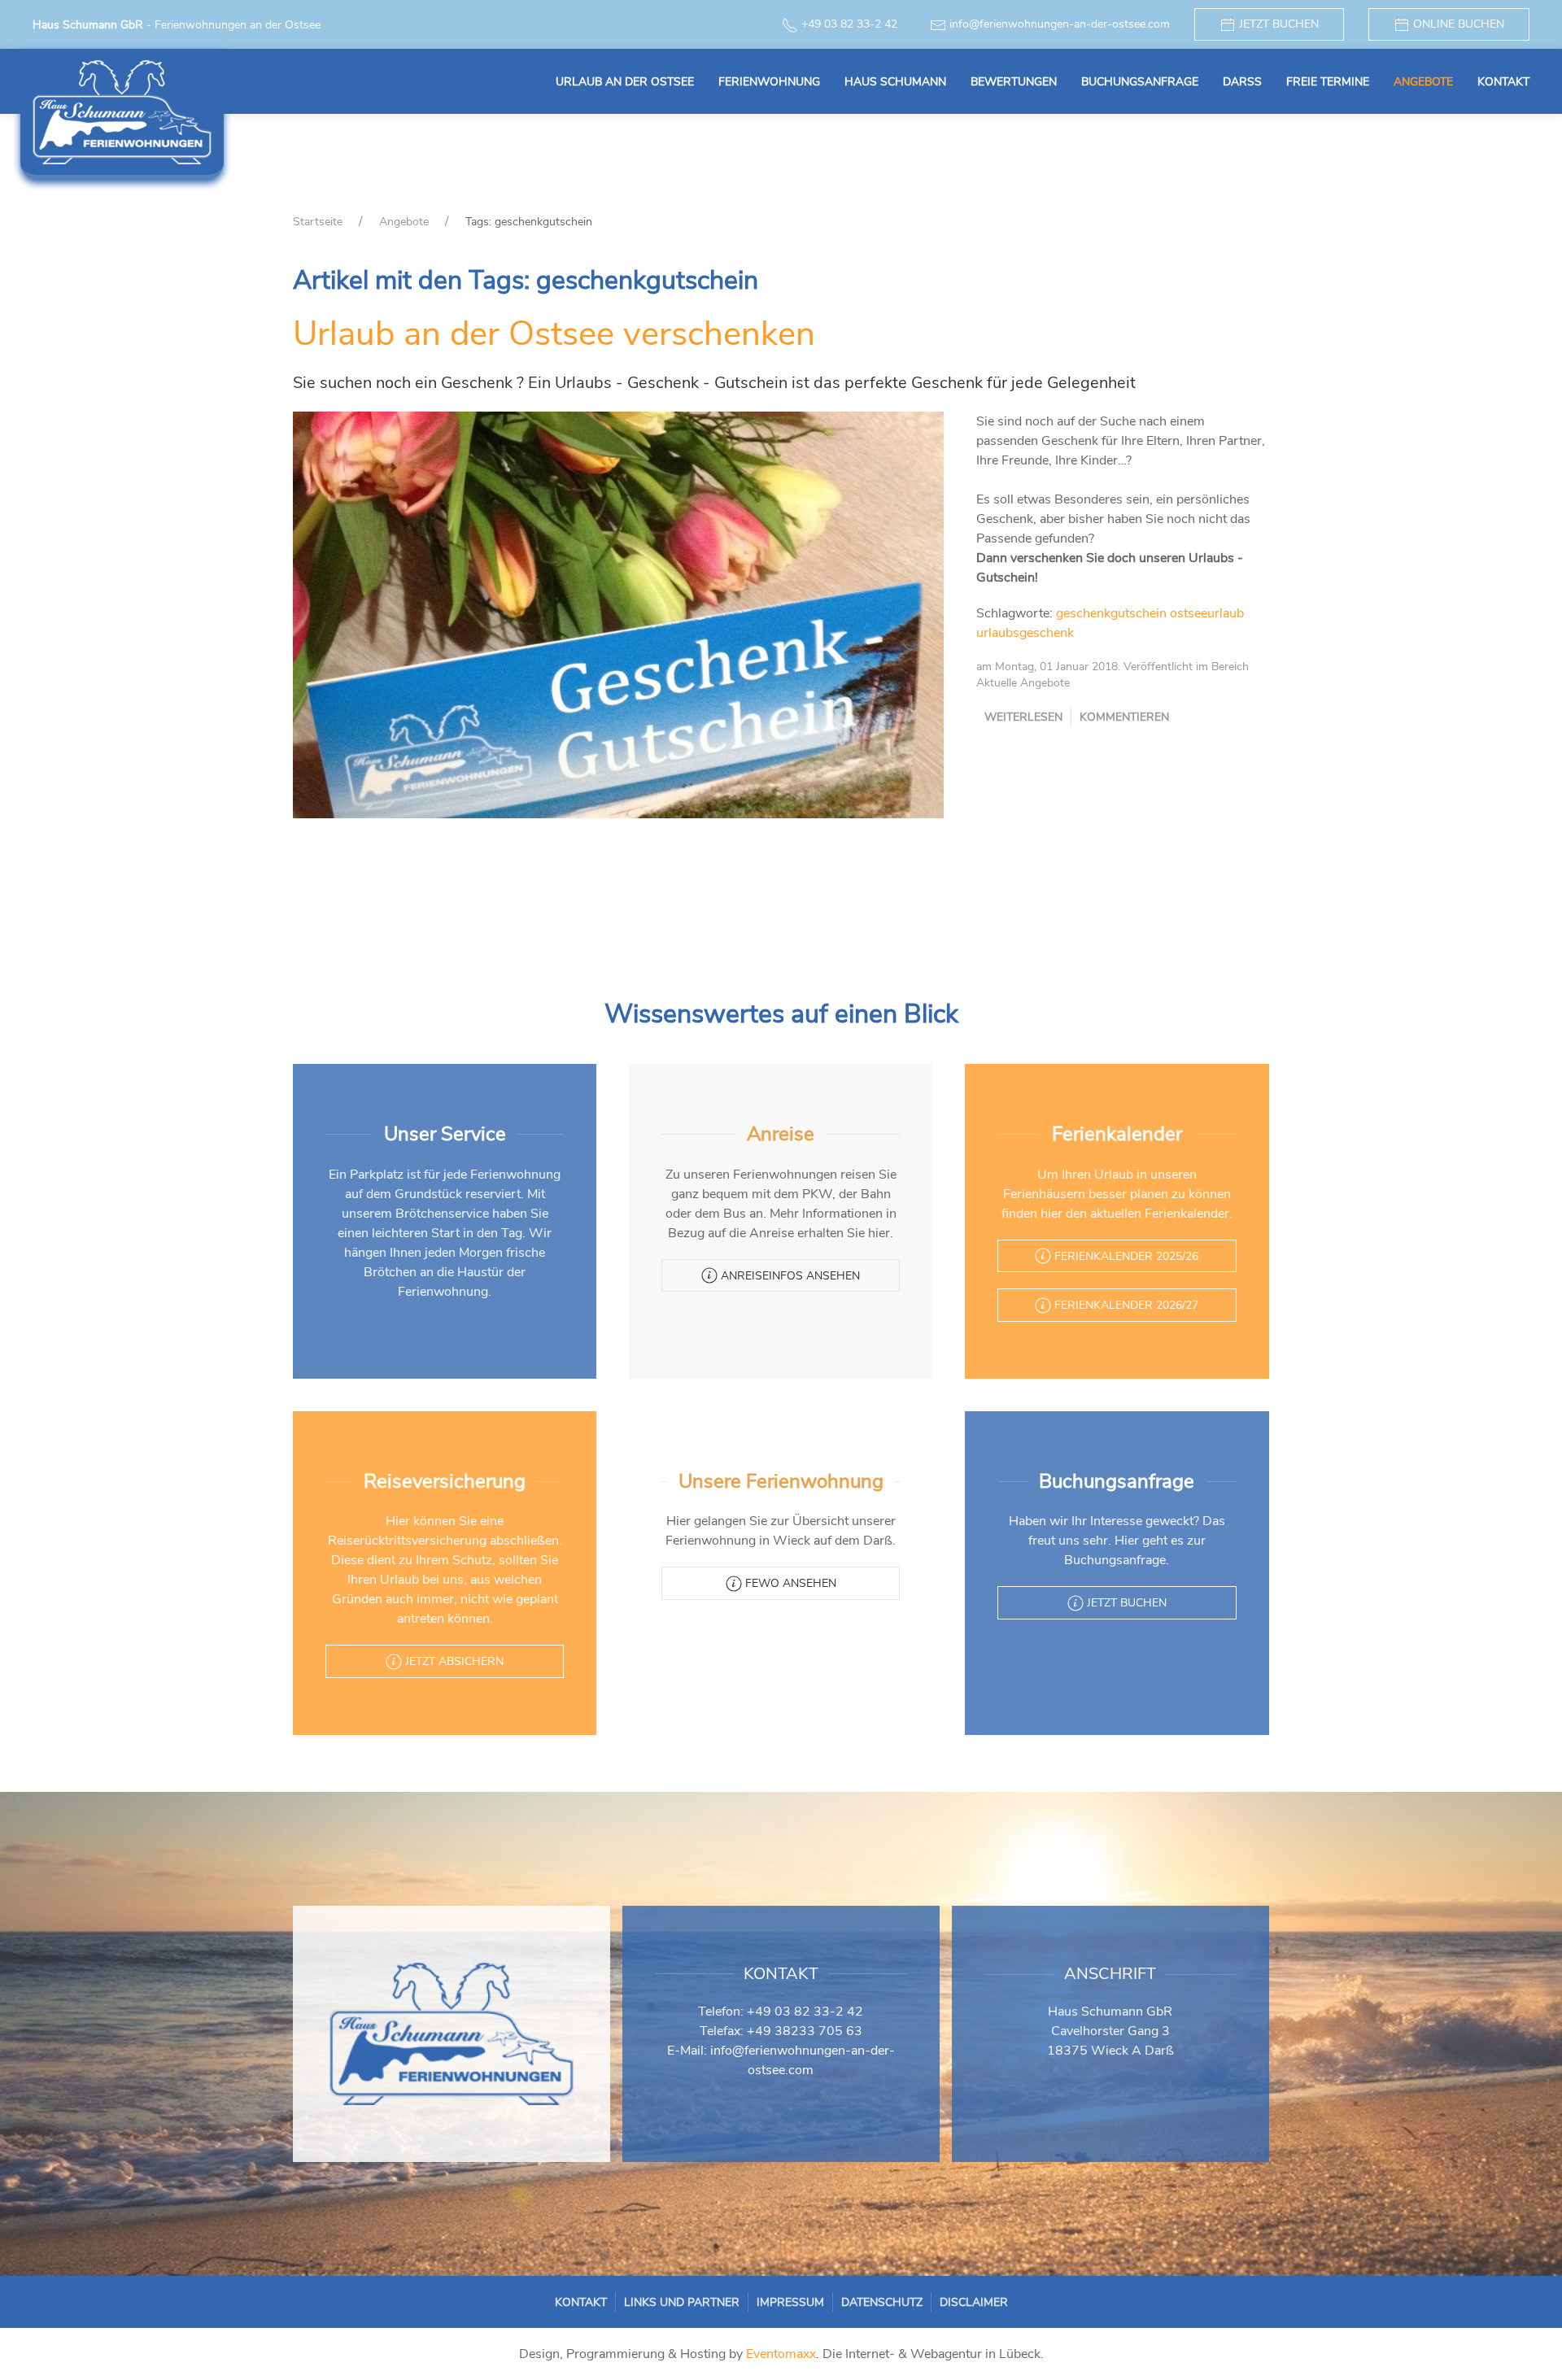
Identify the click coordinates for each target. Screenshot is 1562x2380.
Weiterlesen (1023, 717)
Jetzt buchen (1277, 24)
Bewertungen (1014, 82)
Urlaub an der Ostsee (625, 82)
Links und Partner (682, 2302)
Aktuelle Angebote (1023, 683)
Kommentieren (1124, 717)
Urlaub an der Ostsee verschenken (554, 334)
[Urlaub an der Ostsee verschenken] (618, 614)
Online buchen (1457, 24)
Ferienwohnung (769, 82)
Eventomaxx (781, 2354)
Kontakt (1503, 82)
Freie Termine (1328, 82)
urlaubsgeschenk (1025, 633)
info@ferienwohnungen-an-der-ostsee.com (1060, 24)
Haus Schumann (895, 82)
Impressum (790, 2302)
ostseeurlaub (1207, 613)
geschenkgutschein (1111, 613)
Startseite (318, 222)
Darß (1242, 82)
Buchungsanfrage (1140, 82)
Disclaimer (974, 2302)
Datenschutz (882, 2302)
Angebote (1423, 82)
